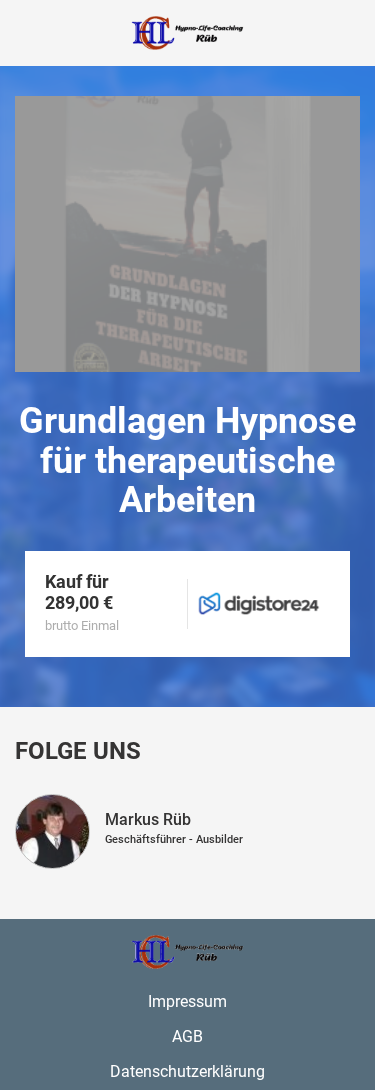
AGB (187, 1036)
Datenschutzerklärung (187, 1071)
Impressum (187, 1001)
